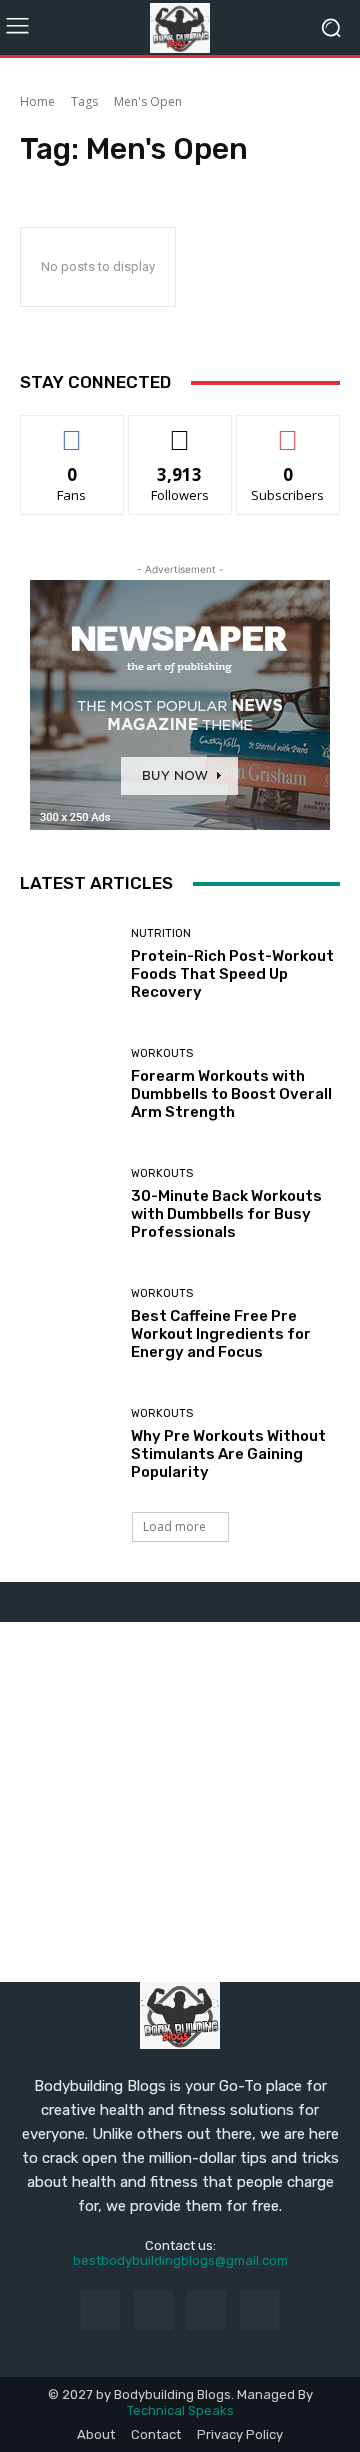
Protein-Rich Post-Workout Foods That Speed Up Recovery (232, 974)
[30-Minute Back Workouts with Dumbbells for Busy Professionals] (68, 1204)
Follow (180, 430)
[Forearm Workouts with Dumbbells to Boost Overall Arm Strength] (68, 1084)
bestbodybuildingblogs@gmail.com (180, 2260)
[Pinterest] (206, 2310)
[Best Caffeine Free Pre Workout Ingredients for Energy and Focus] (68, 1324)
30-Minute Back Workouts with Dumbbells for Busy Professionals (226, 1214)
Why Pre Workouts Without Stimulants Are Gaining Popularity (228, 1454)
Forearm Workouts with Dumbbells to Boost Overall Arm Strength (231, 1094)
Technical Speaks (180, 2410)
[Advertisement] (180, 1802)
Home (37, 101)
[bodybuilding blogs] (180, 28)
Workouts (162, 1053)
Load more (174, 1526)
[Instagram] (153, 2310)
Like (72, 430)
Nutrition (161, 933)
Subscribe (288, 430)
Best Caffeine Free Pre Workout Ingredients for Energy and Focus (221, 1334)
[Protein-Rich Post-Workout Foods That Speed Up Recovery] (68, 964)
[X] (259, 2310)
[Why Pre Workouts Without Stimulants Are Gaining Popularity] (68, 1444)
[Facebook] (100, 2310)
